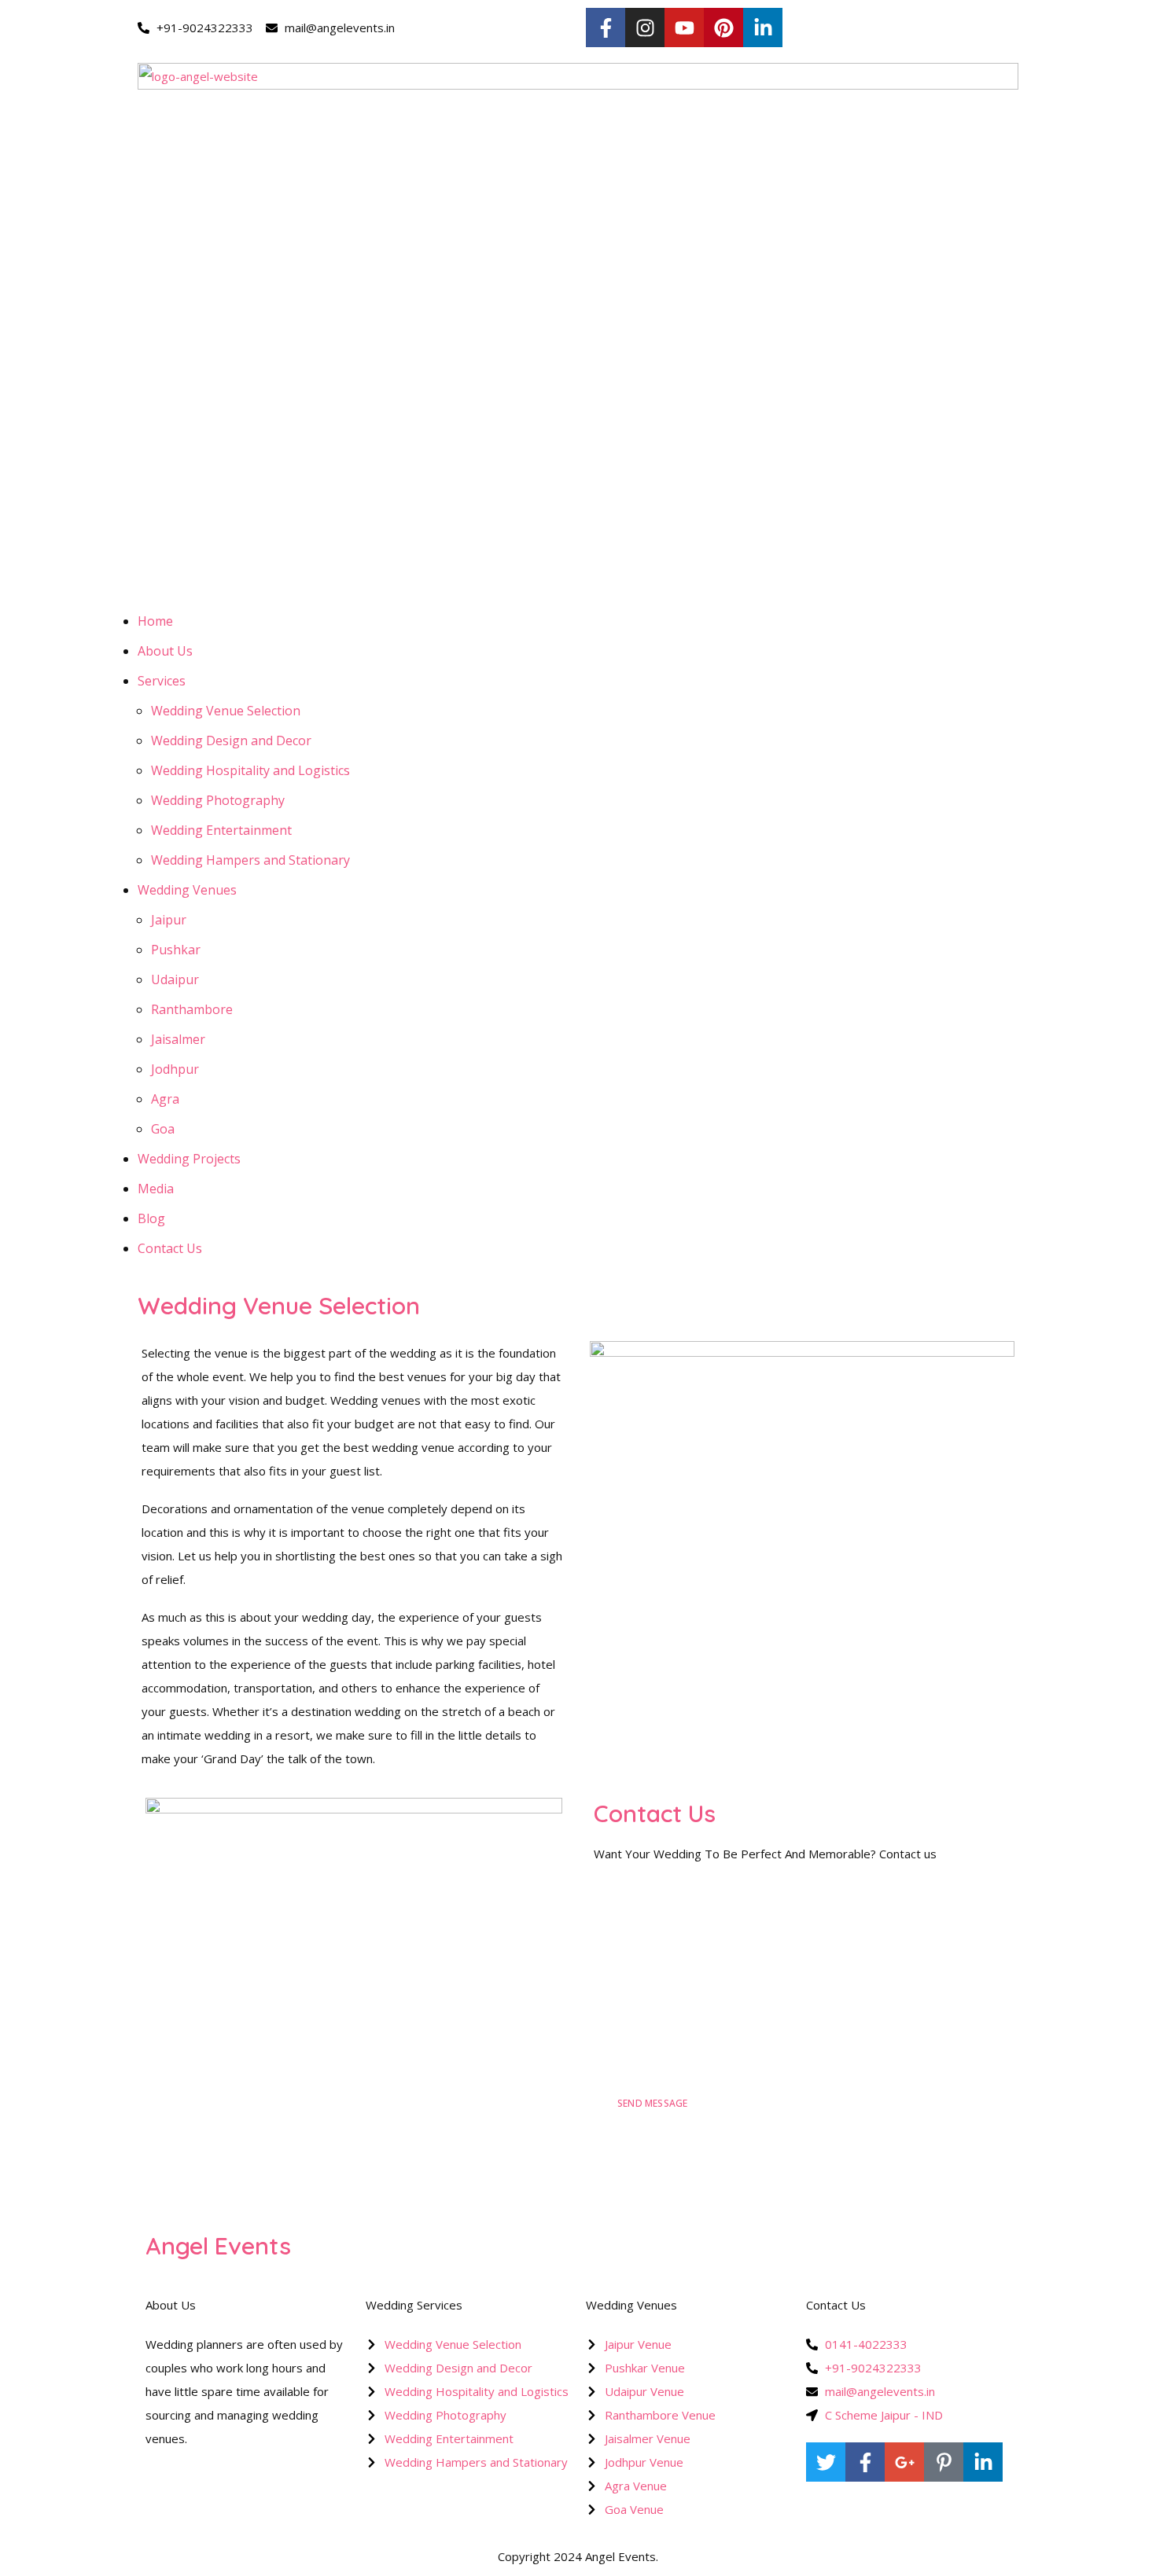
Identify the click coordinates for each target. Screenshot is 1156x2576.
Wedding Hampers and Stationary (250, 860)
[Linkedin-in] (763, 28)
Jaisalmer (178, 1039)
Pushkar (176, 950)
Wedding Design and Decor (231, 740)
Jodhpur (175, 1069)
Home (155, 621)
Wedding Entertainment (221, 830)
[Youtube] (684, 28)
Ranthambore (192, 1009)
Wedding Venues (187, 890)
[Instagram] (645, 28)
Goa (163, 1129)
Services (162, 681)
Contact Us (170, 1248)
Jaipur (169, 920)
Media (156, 1189)
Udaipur (175, 979)
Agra (165, 1099)
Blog (151, 1218)
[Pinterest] (723, 28)
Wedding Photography (218, 800)
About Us (165, 651)
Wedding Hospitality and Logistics (250, 770)
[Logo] (578, 75)
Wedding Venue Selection (226, 711)
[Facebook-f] (606, 28)
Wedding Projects (189, 1159)
